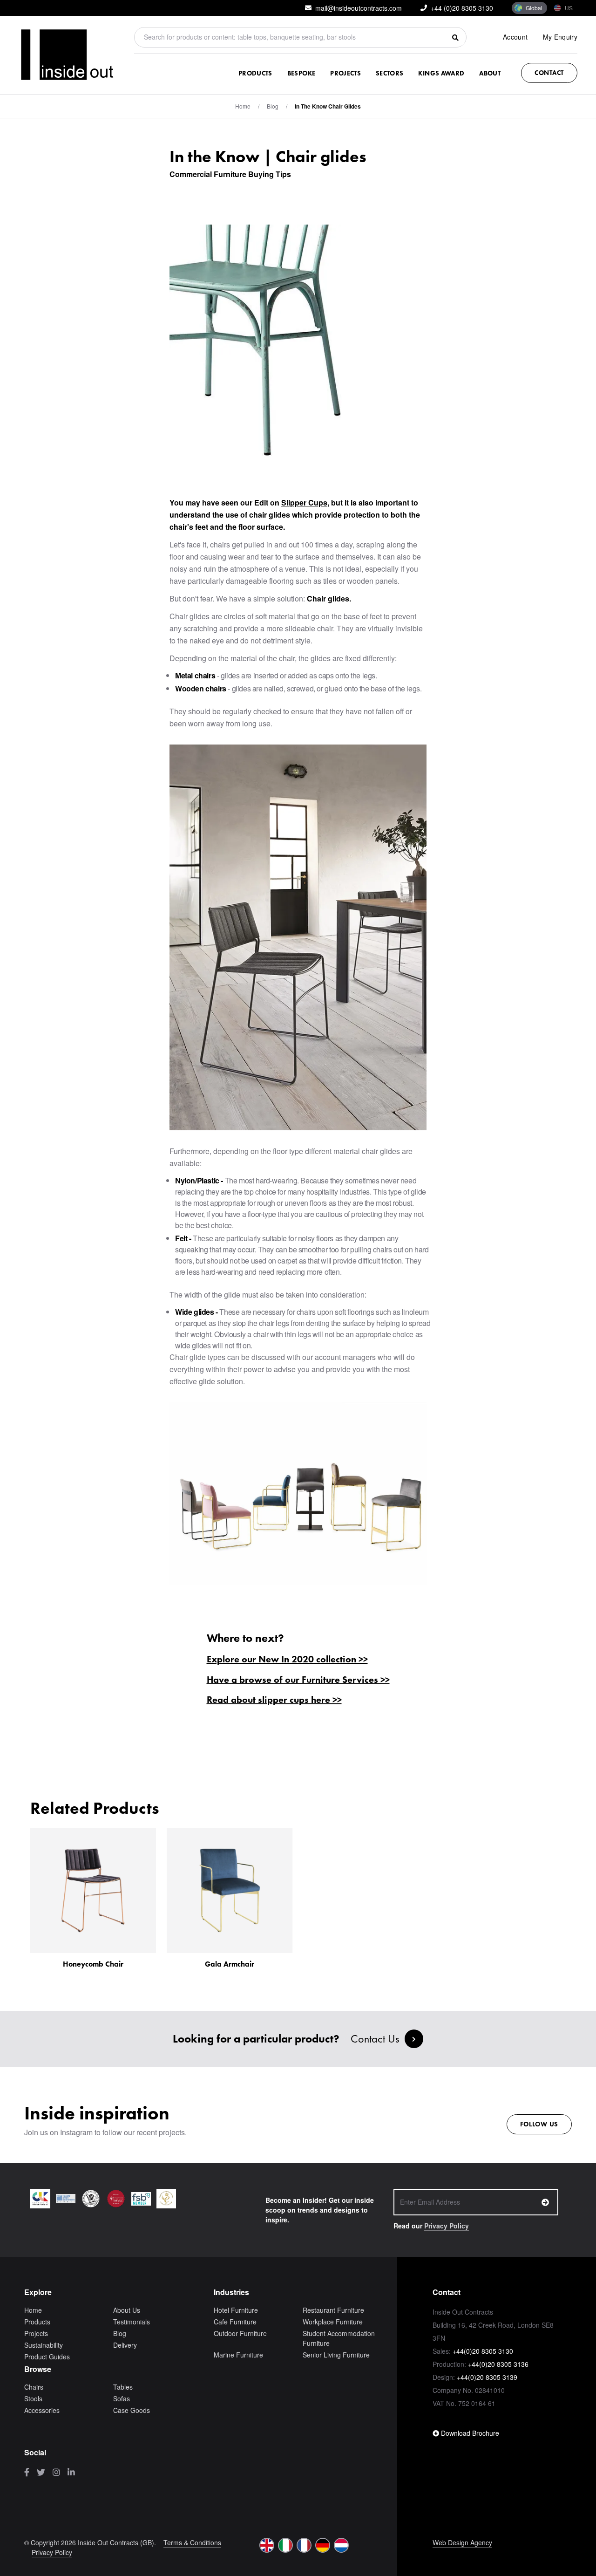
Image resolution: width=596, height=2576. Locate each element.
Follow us (539, 2124)
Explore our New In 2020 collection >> (287, 1659)
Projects (345, 73)
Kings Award (441, 73)
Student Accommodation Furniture (339, 2338)
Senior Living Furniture (336, 2355)
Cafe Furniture (235, 2322)
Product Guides (47, 2357)
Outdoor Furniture (240, 2333)
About (490, 73)
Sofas (122, 2398)
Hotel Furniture (236, 2310)
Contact (549, 73)
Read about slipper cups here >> (274, 1700)
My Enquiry (560, 37)
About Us (127, 2310)
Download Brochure (469, 2433)
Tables (123, 2387)
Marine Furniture (238, 2355)
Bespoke (301, 73)
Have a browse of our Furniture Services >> (298, 1680)
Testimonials (132, 2322)
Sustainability (44, 2345)
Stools (33, 2398)
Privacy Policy (447, 2226)
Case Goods (132, 2410)
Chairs (34, 2387)
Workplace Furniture (333, 2322)
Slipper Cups (304, 502)
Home (243, 106)
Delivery (125, 2345)
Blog (120, 2333)
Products (255, 73)
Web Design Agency (462, 2542)
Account (515, 37)
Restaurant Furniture (333, 2310)
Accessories (42, 2410)
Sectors (389, 73)
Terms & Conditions (192, 2542)
